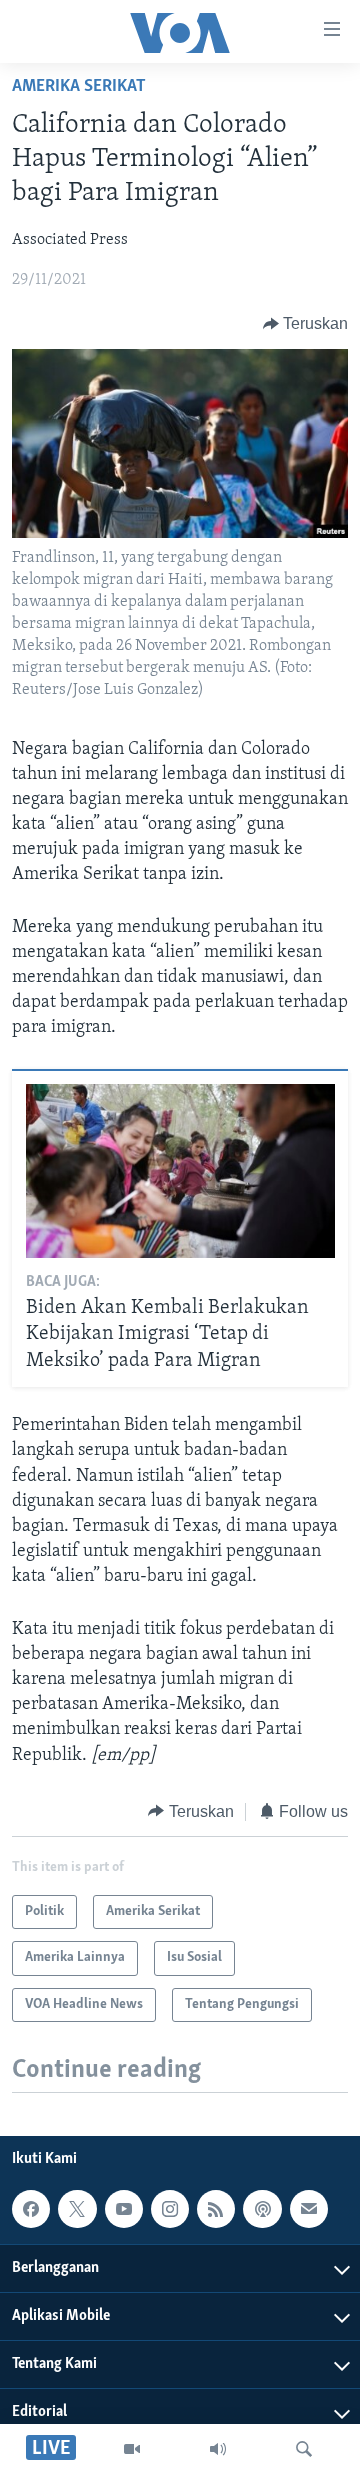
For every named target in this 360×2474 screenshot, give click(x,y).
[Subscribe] (309, 2209)
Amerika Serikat (79, 87)
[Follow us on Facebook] (31, 2209)
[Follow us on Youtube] (124, 2209)
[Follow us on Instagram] (170, 2209)
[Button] (306, 324)
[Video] (132, 2449)
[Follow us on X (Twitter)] (77, 2209)
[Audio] (218, 2449)
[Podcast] (262, 2209)
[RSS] (216, 2209)
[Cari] (304, 2449)
